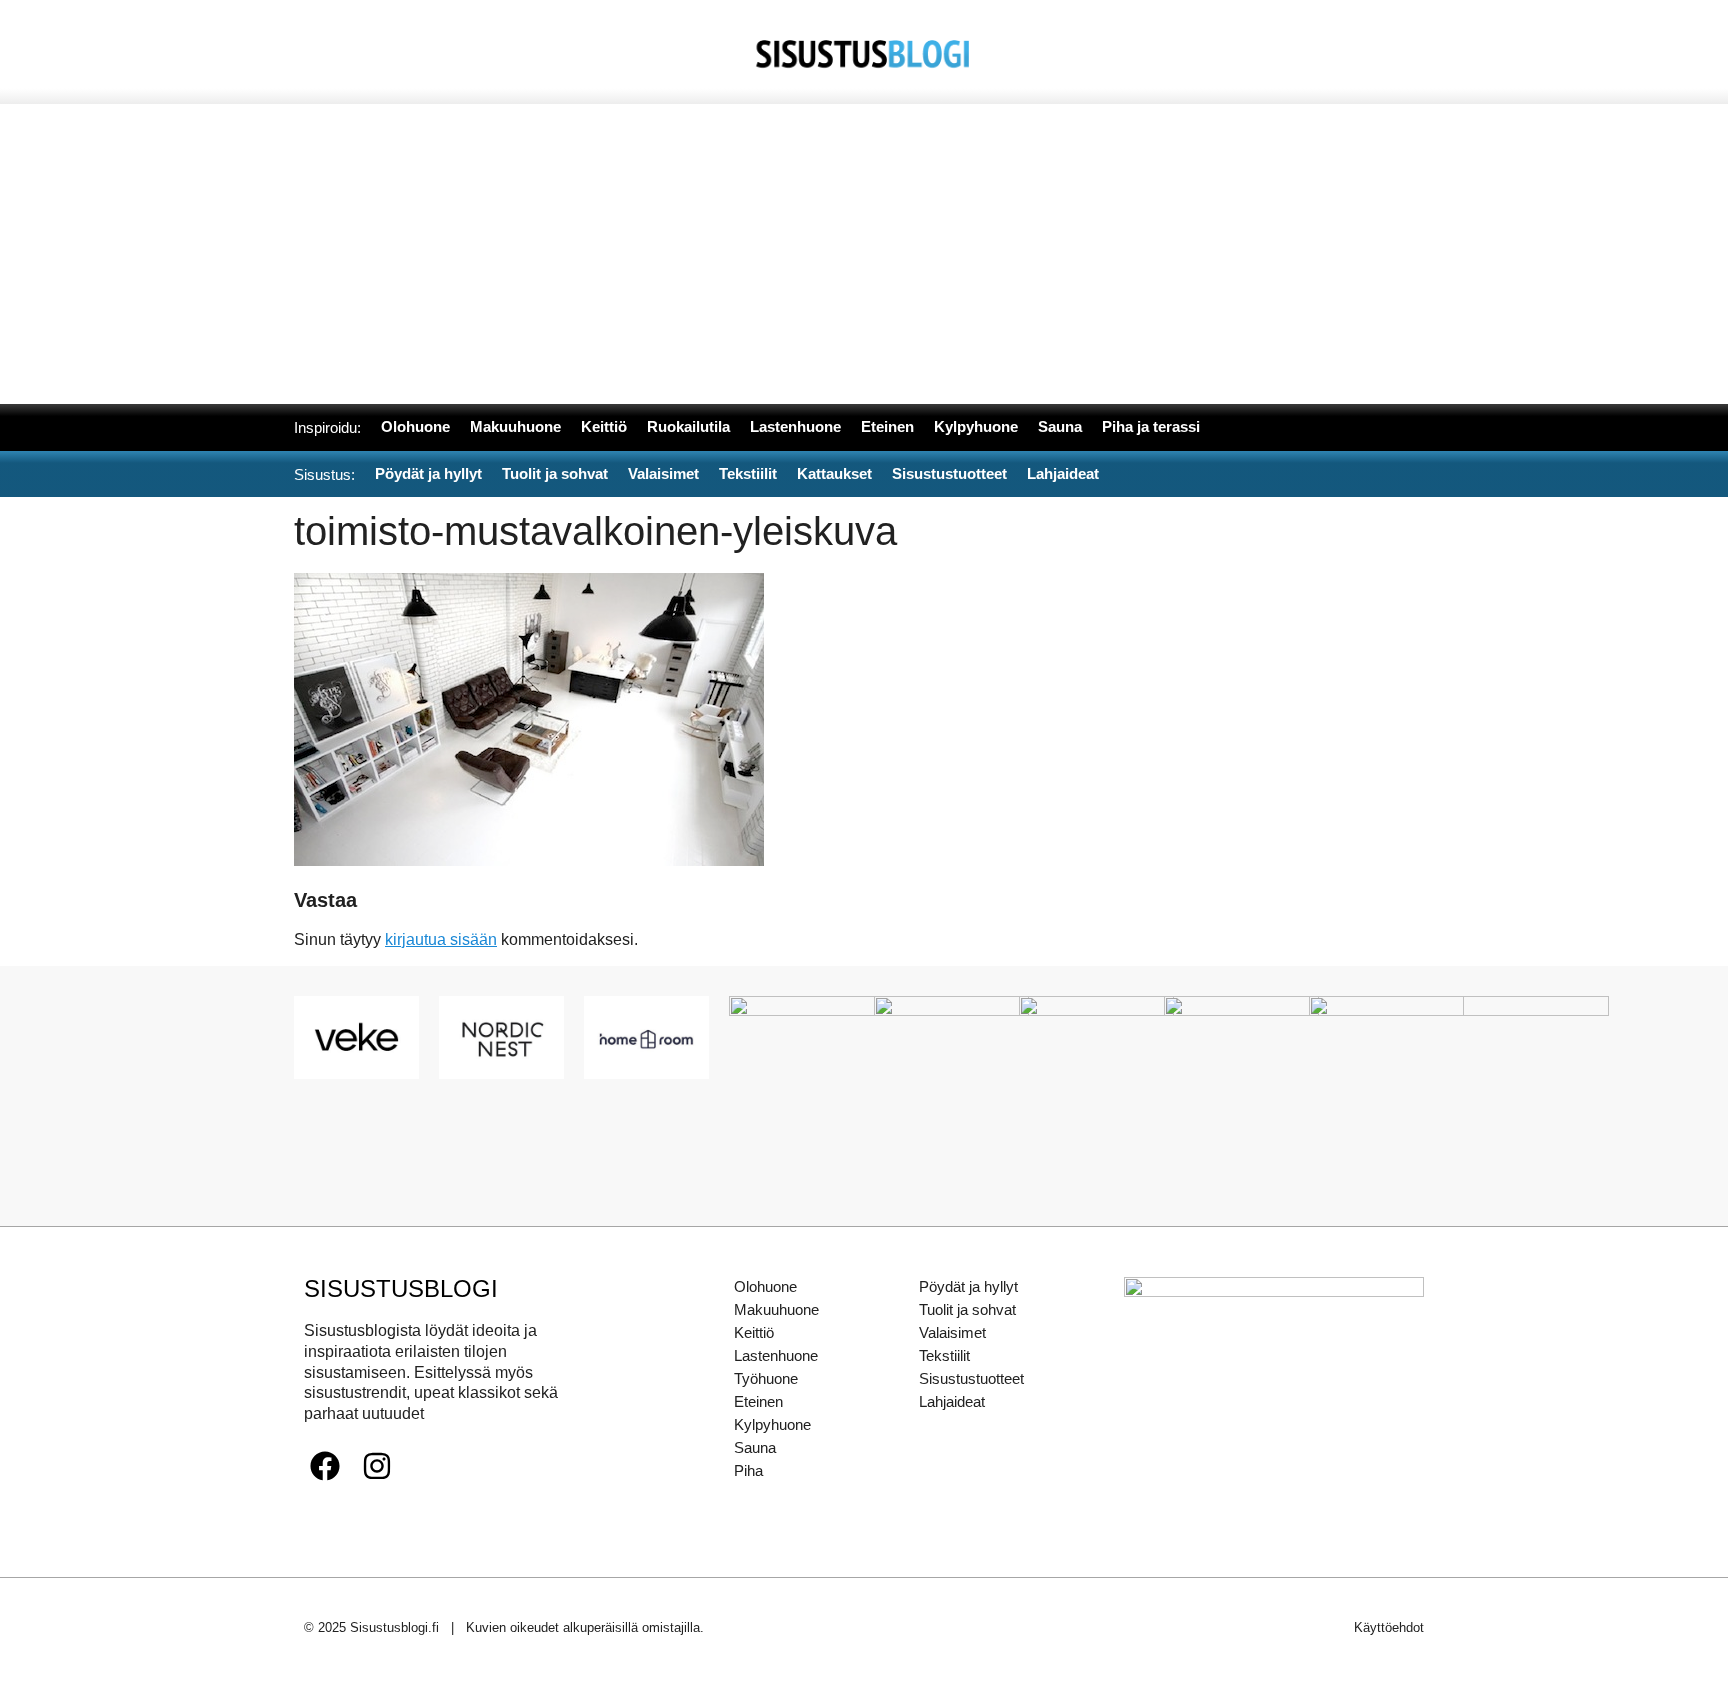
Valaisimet (952, 1332)
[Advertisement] (864, 254)
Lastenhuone (776, 1355)
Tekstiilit (944, 1355)
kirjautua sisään (441, 939)
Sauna (755, 1447)
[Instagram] (377, 1466)
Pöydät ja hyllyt (968, 1286)
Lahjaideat (952, 1401)
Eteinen (758, 1401)
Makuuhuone (776, 1309)
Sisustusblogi (401, 1288)
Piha (748, 1470)
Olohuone (765, 1286)
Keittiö (754, 1332)
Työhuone (766, 1378)
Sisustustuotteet (971, 1378)
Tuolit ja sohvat (967, 1309)
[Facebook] (325, 1466)
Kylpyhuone (772, 1424)
